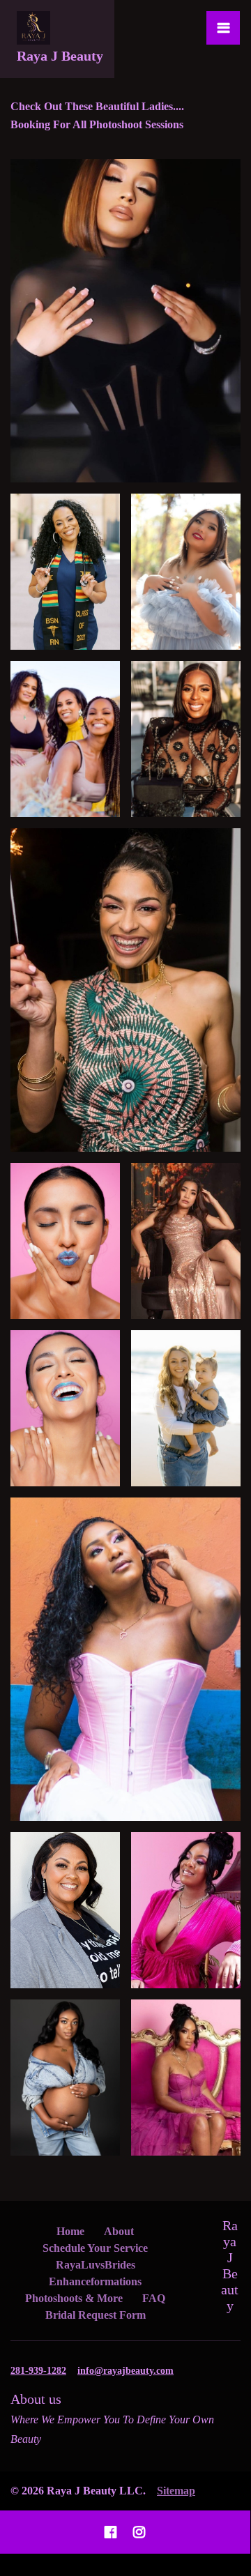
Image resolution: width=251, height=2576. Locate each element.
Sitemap (176, 2491)
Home (70, 2231)
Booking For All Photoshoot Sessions (97, 124)
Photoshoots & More (74, 2298)
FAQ (154, 2298)
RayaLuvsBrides (96, 2265)
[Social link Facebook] (111, 2532)
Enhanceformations (95, 2281)
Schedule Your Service (95, 2248)
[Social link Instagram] (139, 2532)
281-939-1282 (38, 2371)
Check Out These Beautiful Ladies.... (97, 106)
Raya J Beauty (230, 2265)
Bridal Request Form (96, 2315)
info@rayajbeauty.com (125, 2371)
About (119, 2231)
